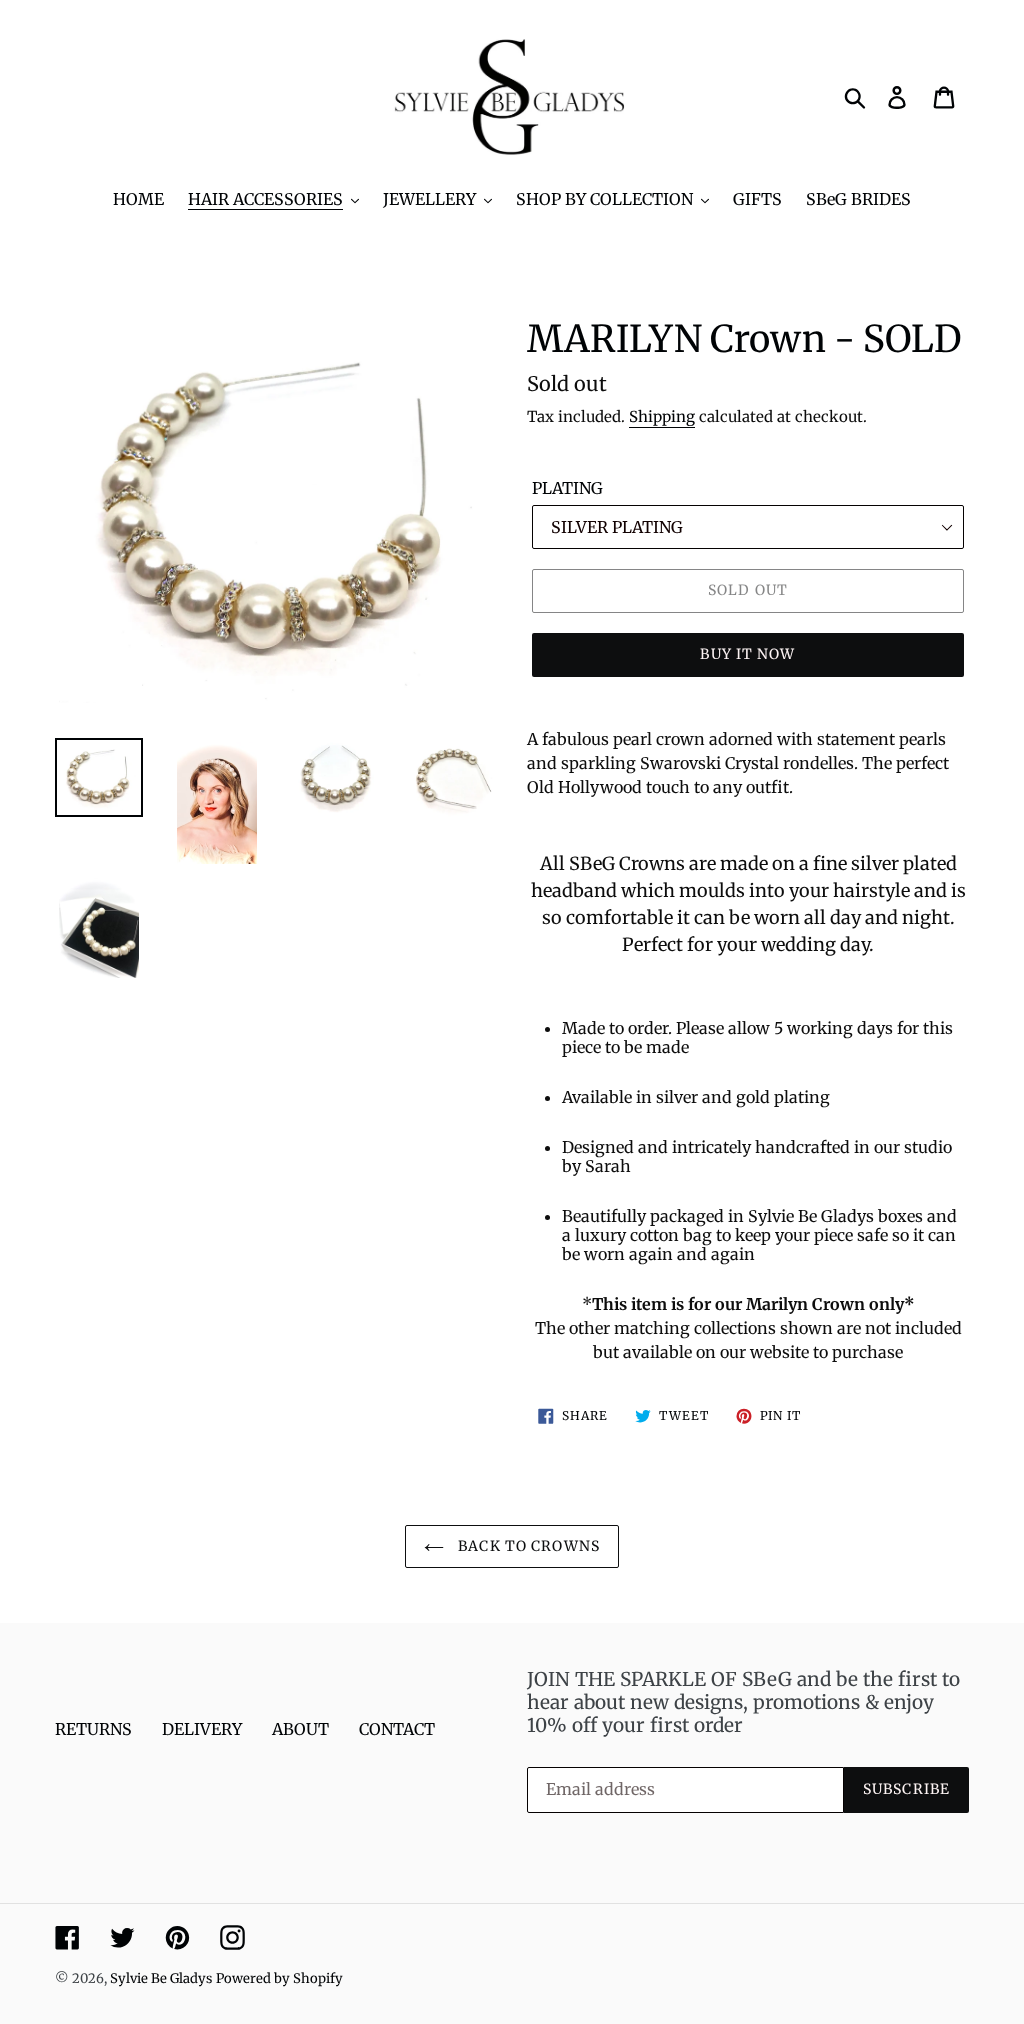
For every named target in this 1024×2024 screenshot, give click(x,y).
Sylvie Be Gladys (161, 1978)
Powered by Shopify (279, 1978)
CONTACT (397, 1729)
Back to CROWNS (527, 1546)
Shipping (662, 416)
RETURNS (93, 1729)
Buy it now (747, 654)
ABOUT (300, 1729)
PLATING (567, 488)
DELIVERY (202, 1729)
